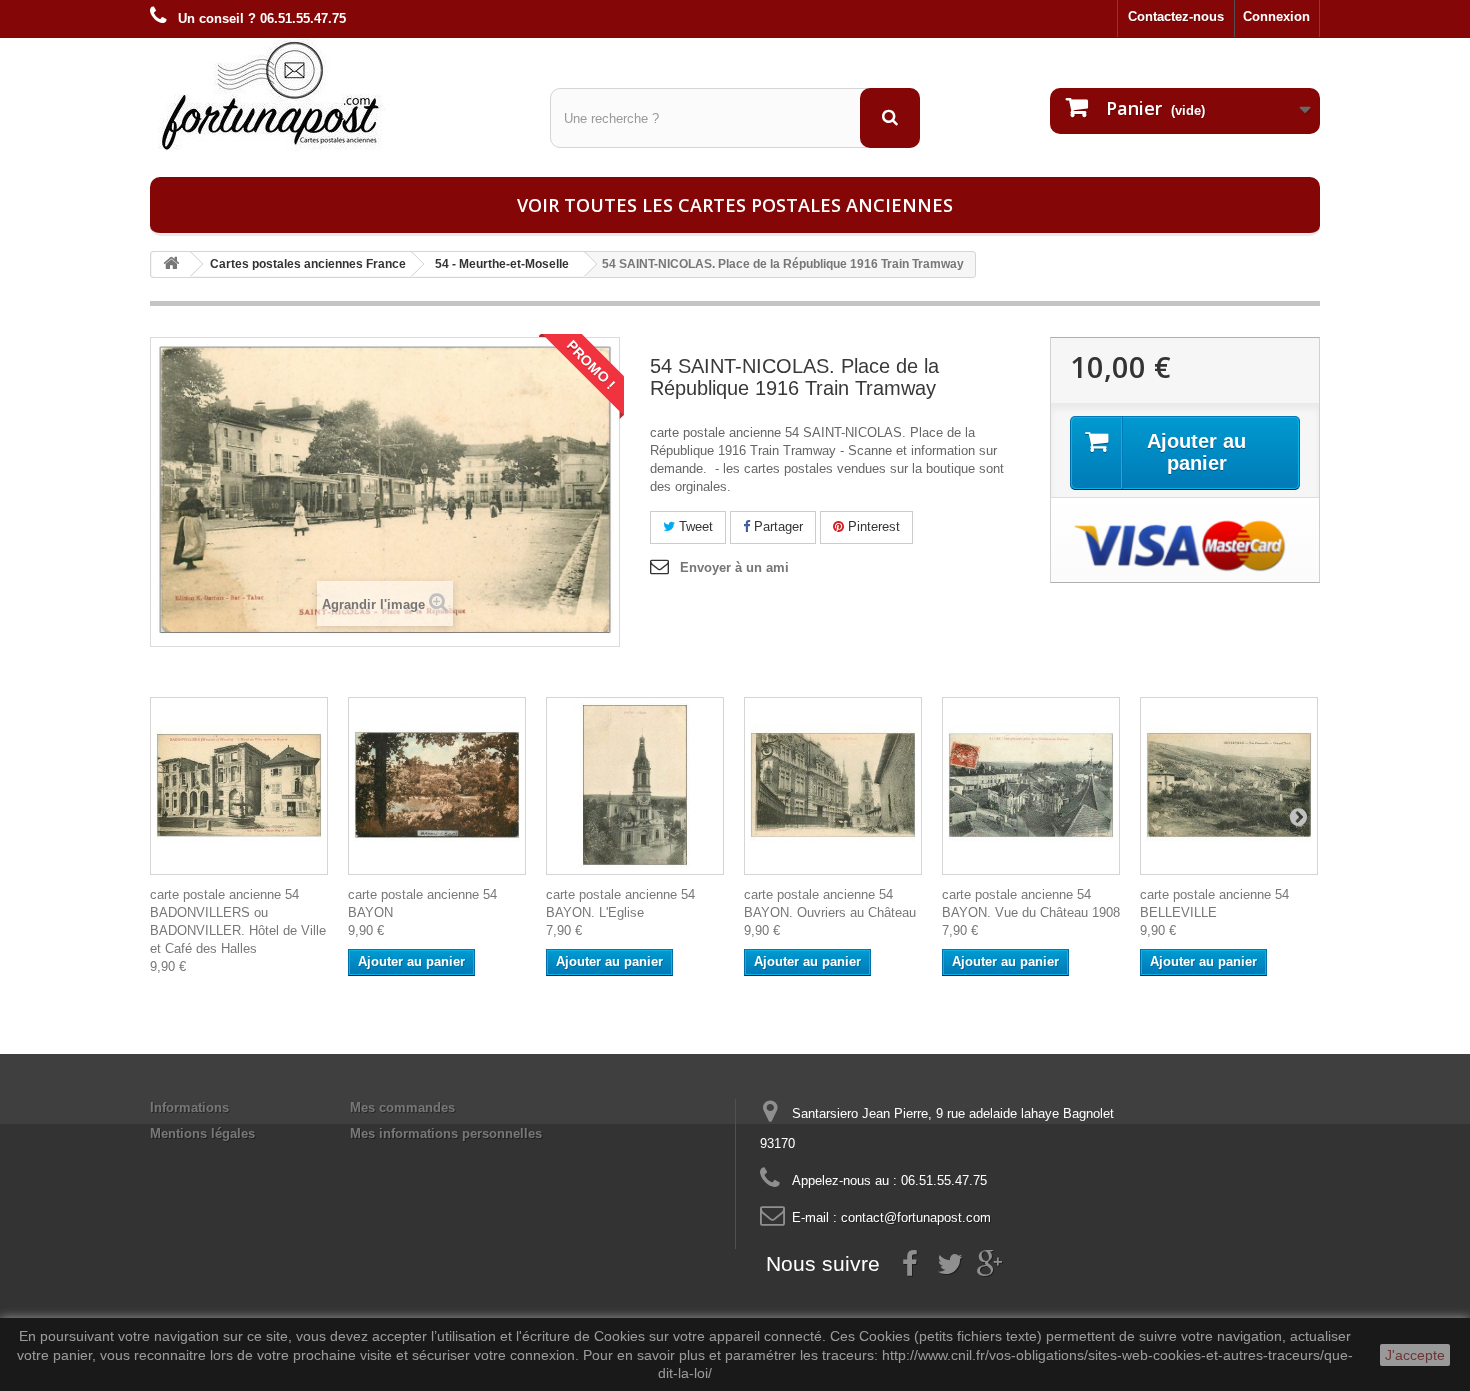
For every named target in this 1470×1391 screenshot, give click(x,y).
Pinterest (872, 526)
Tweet (694, 526)
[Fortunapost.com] (335, 95)
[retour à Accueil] (171, 264)
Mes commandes (402, 1107)
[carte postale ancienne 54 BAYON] (437, 786)
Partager (776, 526)
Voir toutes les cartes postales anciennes (735, 205)
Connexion (1276, 16)
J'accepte (1415, 1355)
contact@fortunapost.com (916, 1217)
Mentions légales (202, 1133)
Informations (189, 1107)
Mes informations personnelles (446, 1133)
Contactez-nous (1176, 16)
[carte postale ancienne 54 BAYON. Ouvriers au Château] (833, 786)
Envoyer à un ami (734, 567)
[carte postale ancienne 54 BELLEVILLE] (1229, 786)
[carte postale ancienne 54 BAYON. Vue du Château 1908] (1031, 786)
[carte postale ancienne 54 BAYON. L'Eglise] (635, 786)
